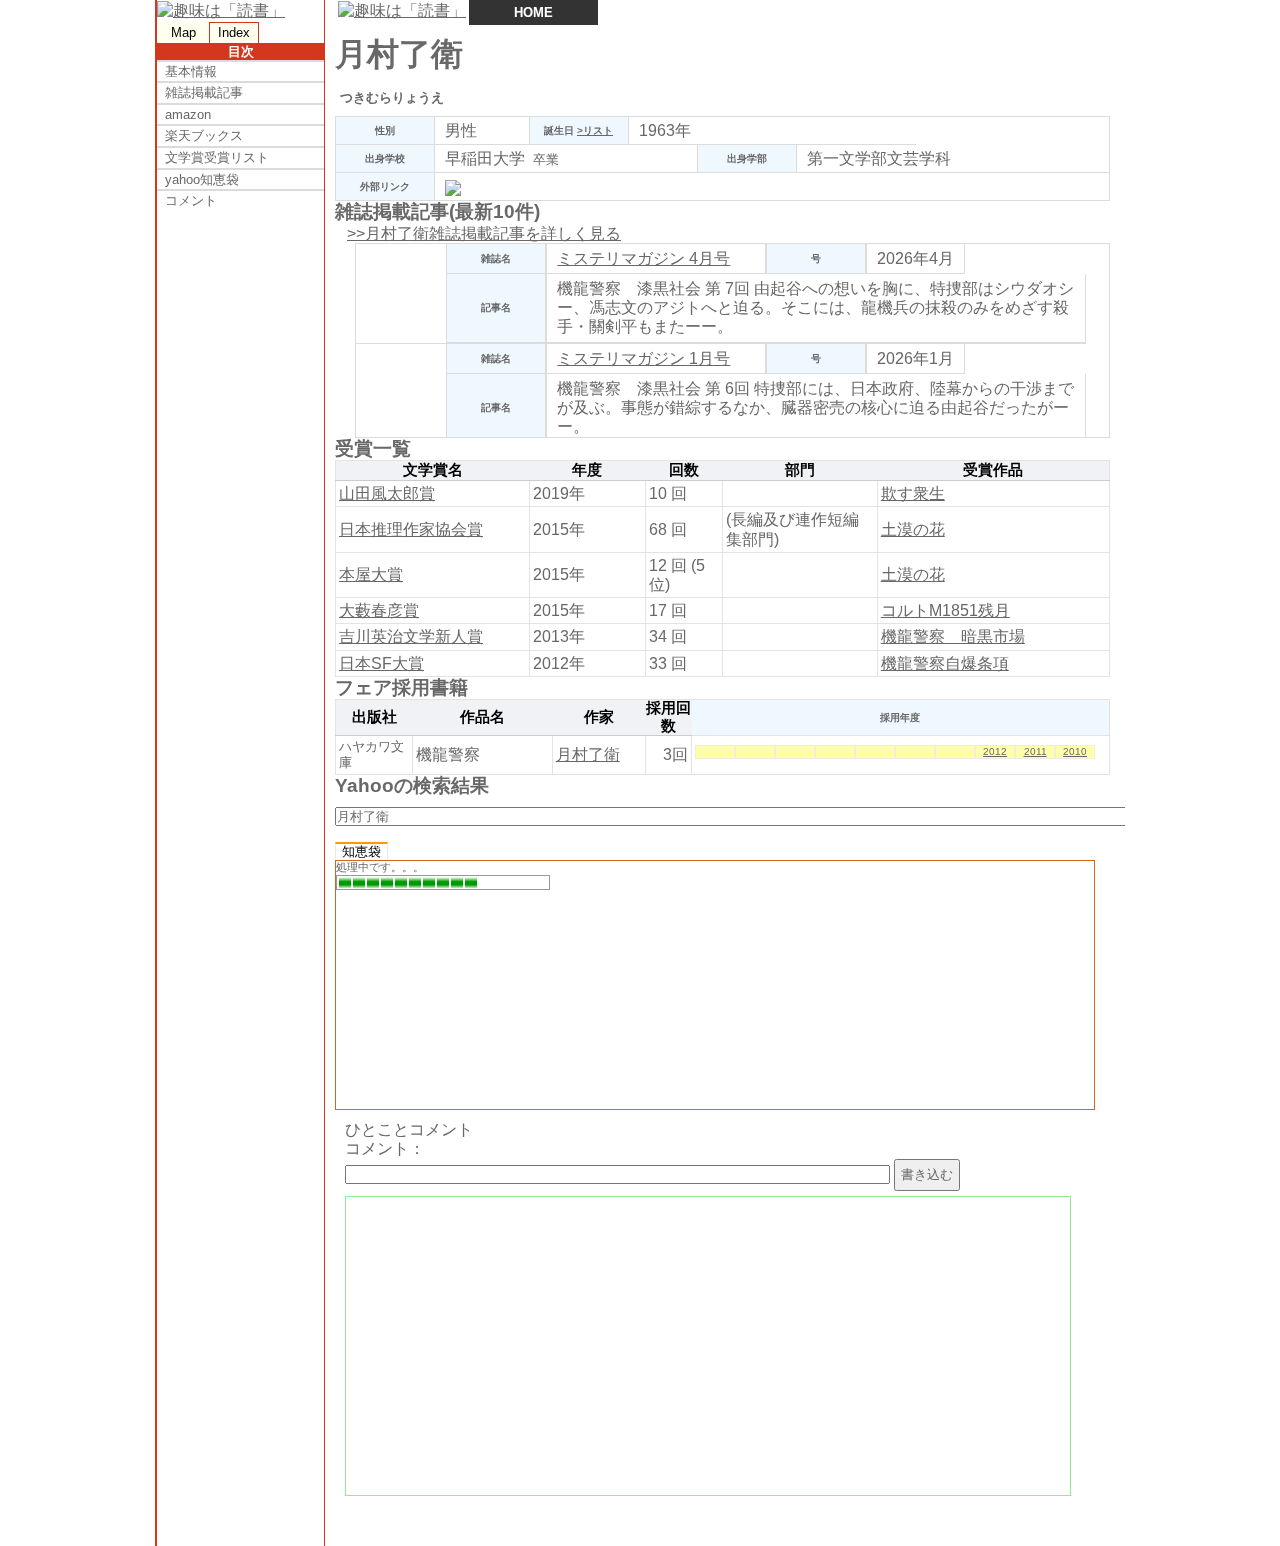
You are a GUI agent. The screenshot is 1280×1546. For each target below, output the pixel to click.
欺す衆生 (913, 493)
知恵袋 (361, 851)
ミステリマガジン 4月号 (643, 258)
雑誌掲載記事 (204, 92)
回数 (684, 470)
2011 (1035, 751)
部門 (800, 470)
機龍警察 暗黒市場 (953, 636)
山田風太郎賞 (387, 493)
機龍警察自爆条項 (945, 663)
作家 (599, 717)
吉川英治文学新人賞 (411, 636)
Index (234, 32)
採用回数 (668, 717)
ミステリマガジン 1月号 (643, 358)
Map (183, 32)
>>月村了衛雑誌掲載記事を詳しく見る (484, 233)
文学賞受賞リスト (217, 157)
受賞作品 (993, 470)
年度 (587, 470)
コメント (191, 200)
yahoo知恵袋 (202, 179)
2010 (1075, 751)
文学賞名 (433, 470)
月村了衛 (588, 754)
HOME (533, 12)
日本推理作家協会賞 (411, 529)
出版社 (374, 717)
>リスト (595, 130)
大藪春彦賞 (379, 610)
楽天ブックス (204, 135)
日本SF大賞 (381, 663)
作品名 (482, 717)
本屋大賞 (371, 574)
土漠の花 (913, 529)
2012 (995, 751)
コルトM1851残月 (945, 610)
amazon (188, 114)
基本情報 (191, 71)
